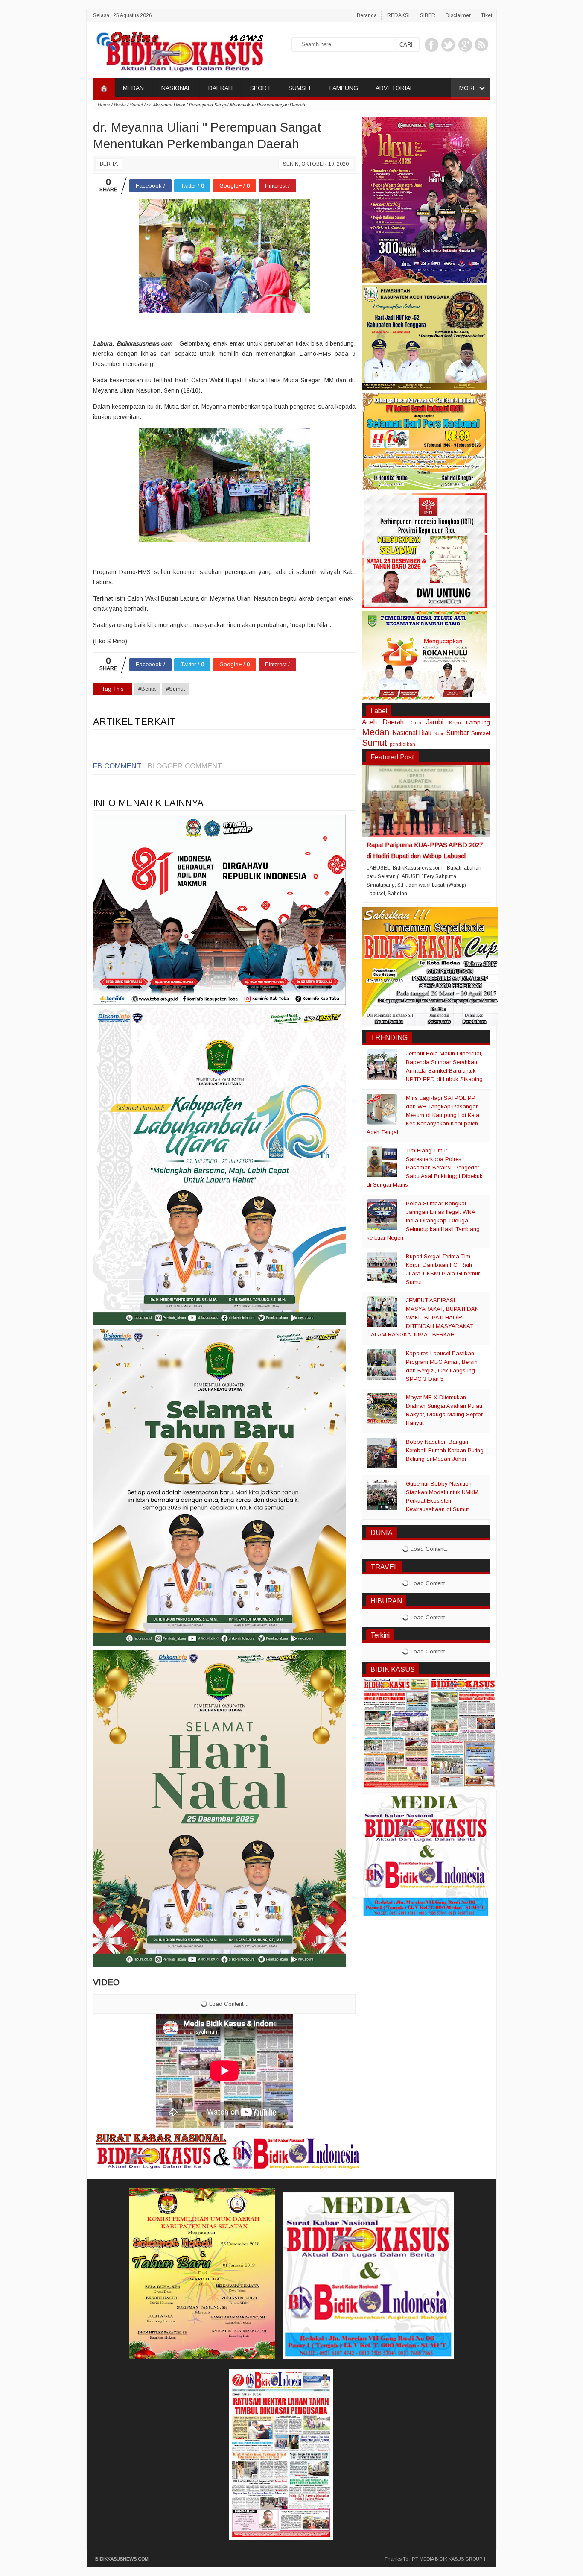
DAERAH (220, 88)
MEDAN (133, 88)
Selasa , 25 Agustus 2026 (122, 15)
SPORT (261, 88)
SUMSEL (300, 88)
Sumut (375, 743)
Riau (425, 733)
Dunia (415, 723)
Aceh (369, 722)
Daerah (393, 722)
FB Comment (117, 766)
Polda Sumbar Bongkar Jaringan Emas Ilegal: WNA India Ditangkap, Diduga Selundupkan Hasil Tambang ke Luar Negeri (423, 1221)
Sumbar (458, 733)
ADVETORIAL (394, 88)
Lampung (478, 722)
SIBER (428, 15)
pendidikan (402, 744)
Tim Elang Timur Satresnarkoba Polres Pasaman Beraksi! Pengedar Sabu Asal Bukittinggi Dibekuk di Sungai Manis (425, 1168)
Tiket (487, 15)
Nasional (405, 733)
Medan (376, 732)
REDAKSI (398, 15)
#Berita (147, 689)
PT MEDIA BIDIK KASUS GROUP (447, 2559)
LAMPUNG (344, 88)
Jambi (435, 722)
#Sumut (175, 689)
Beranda (367, 15)
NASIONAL (176, 88)
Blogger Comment (185, 766)
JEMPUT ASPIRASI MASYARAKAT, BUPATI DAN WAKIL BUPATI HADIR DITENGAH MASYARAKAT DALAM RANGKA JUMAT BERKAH (423, 1317)
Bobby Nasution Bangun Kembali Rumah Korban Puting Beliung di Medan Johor (445, 1450)
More (468, 88)
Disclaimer (458, 15)
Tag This (113, 689)
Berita (109, 164)
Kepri (455, 722)
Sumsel (481, 733)
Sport (439, 733)
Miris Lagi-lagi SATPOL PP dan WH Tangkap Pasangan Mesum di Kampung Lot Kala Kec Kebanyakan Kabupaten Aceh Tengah (423, 1115)
